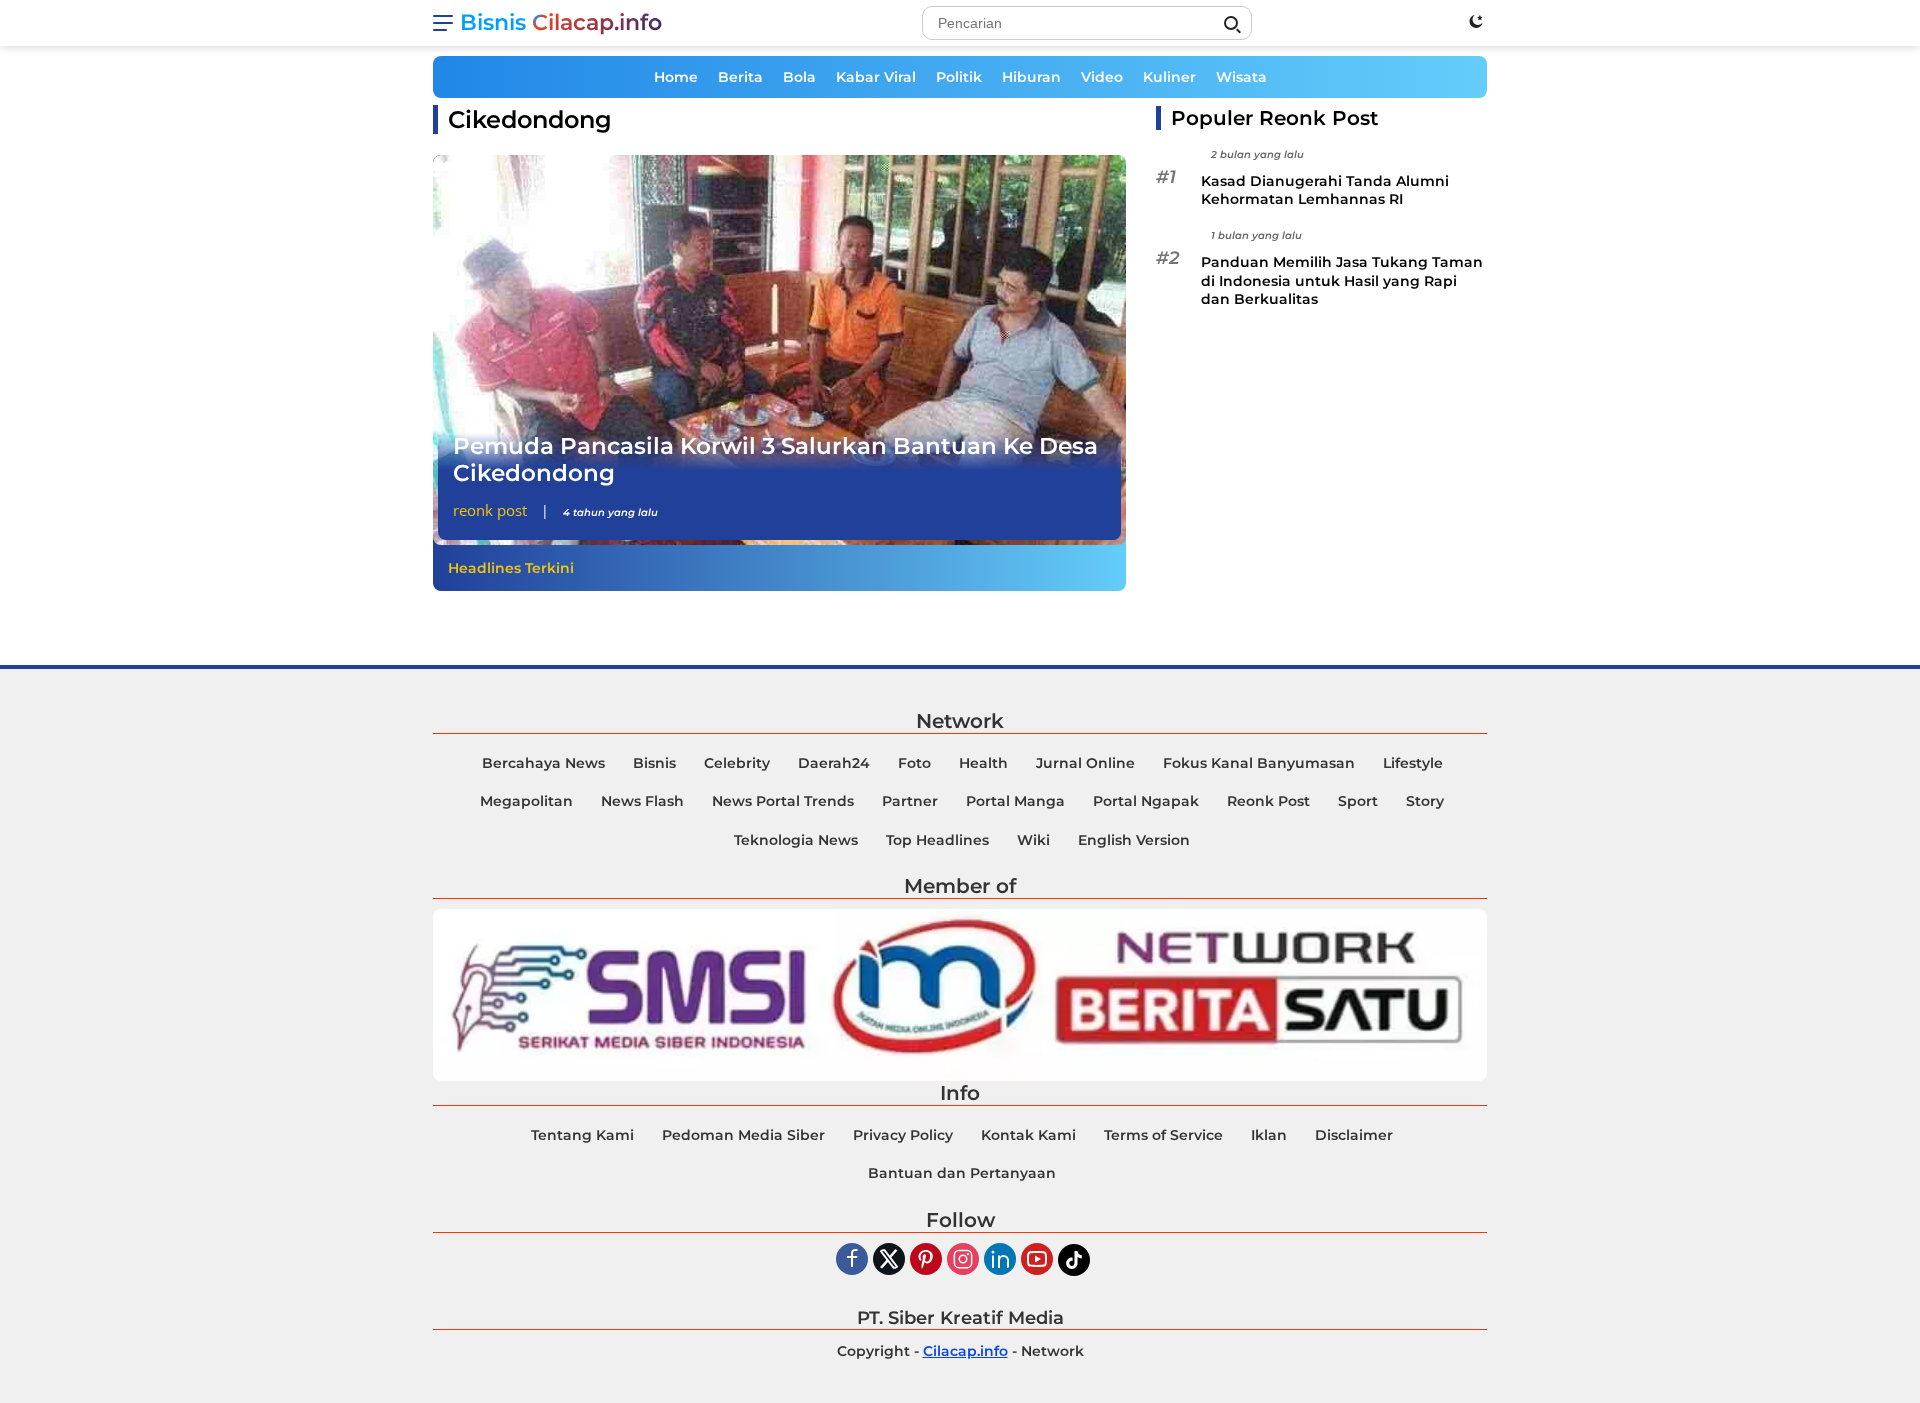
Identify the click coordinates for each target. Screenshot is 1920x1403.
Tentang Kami (582, 1135)
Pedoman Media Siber (743, 1135)
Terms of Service (1163, 1135)
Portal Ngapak (1146, 801)
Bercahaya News (543, 763)
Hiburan (1031, 77)
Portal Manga (1015, 801)
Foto (914, 763)
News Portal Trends (783, 801)
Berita (740, 77)
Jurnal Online (1085, 763)
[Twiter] (889, 1260)
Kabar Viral (876, 77)
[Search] (1232, 25)
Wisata (1241, 77)
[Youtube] (1037, 1260)
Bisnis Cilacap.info (561, 22)
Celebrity (737, 763)
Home (676, 77)
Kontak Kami (1028, 1135)
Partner (910, 801)
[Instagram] (963, 1260)
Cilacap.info (965, 1351)
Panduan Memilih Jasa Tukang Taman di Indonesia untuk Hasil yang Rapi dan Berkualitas (1342, 281)
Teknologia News (796, 840)
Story (1425, 801)
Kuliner (1169, 77)
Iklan (1269, 1135)
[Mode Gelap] (1476, 21)
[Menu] (446, 23)
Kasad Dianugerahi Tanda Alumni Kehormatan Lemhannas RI (1325, 190)
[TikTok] (1074, 1260)
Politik (959, 77)
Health (983, 763)
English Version (1134, 840)
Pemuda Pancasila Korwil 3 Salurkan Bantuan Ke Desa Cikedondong (775, 460)
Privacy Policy (903, 1135)
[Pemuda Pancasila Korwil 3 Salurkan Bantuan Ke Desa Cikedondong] (779, 350)
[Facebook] (852, 1260)
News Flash (642, 801)
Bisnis (654, 763)
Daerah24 (834, 763)
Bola (799, 77)
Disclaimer (1354, 1135)
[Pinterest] (926, 1260)
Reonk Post (490, 510)
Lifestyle (1413, 763)
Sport (1358, 801)
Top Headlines (937, 840)
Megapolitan (526, 801)
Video (1102, 77)
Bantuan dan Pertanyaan (962, 1173)
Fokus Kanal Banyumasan (1259, 763)
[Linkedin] (1000, 1260)
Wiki (1033, 840)
